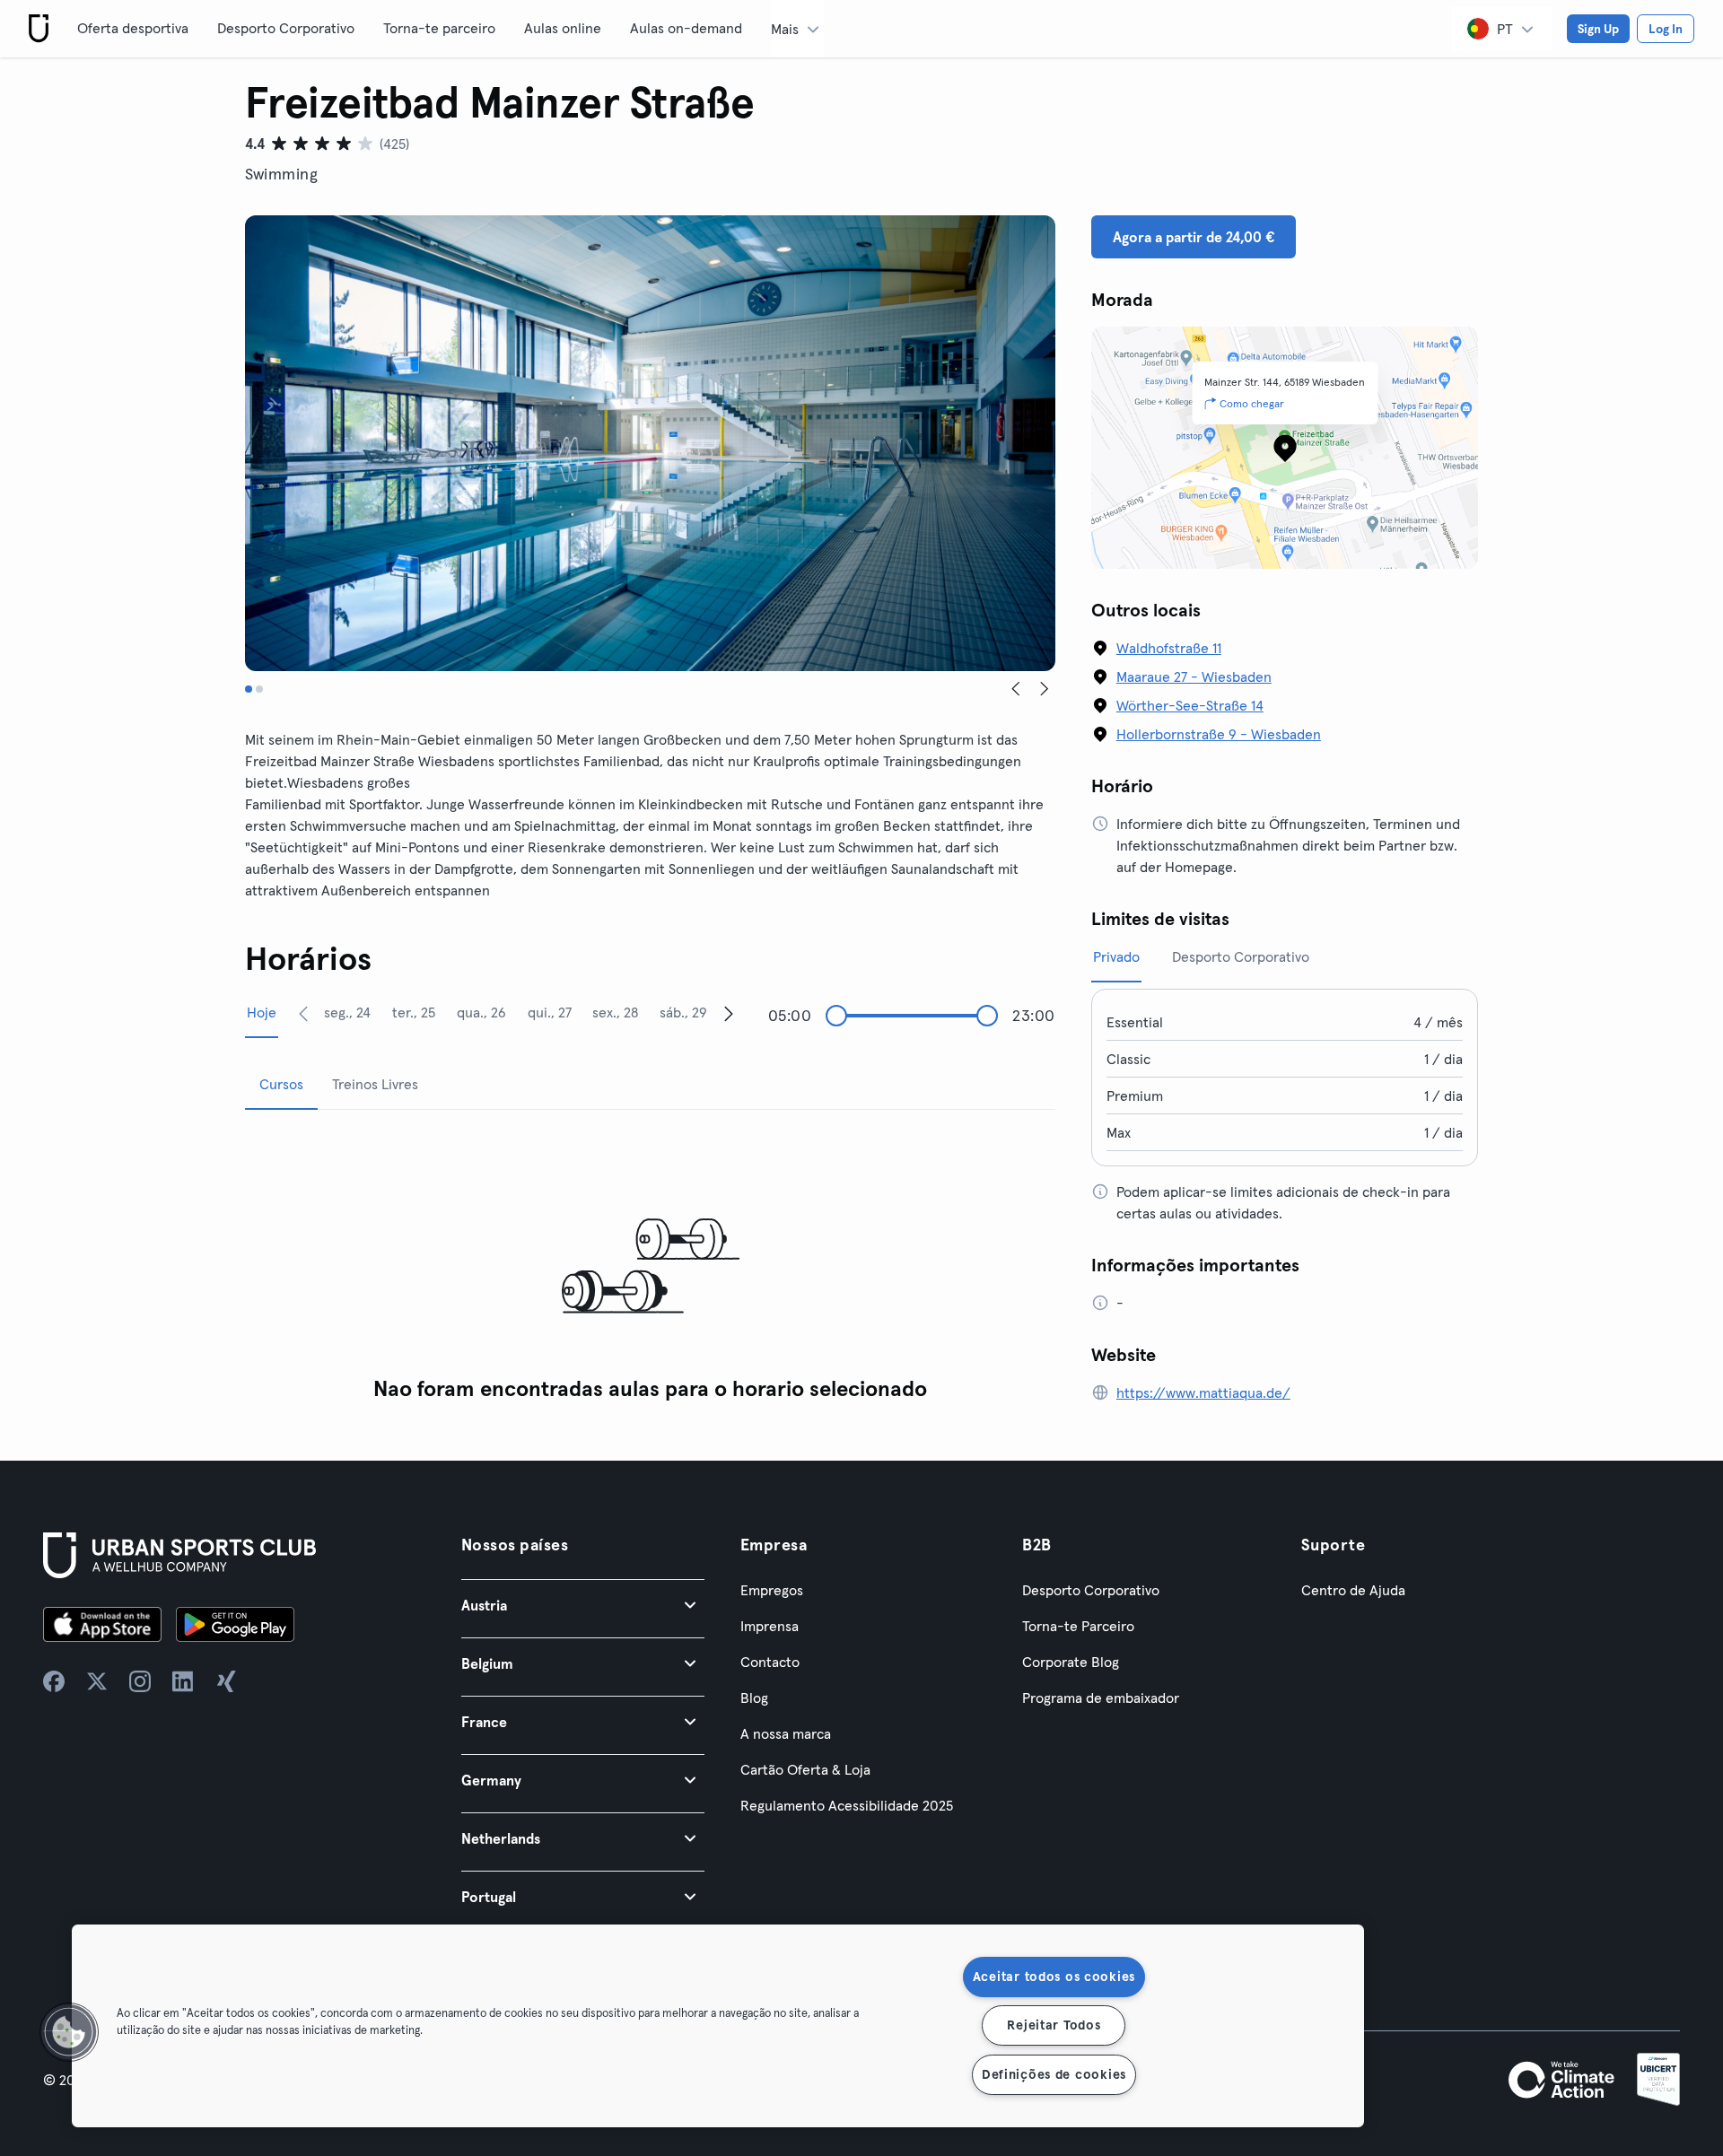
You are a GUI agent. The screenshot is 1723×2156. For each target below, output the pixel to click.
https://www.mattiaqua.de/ (1203, 1392)
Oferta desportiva (133, 28)
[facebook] (54, 1681)
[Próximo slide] (1045, 689)
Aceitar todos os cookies (1054, 1977)
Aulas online (563, 28)
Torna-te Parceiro (1078, 1626)
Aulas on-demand (686, 28)
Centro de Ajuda (1353, 1590)
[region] (718, 2026)
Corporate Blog (1071, 1662)
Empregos (772, 1590)
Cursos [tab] (281, 1084)
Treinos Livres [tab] (375, 1084)
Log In (1666, 29)
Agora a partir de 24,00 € (1194, 237)
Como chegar (1252, 403)
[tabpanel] (650, 1267)
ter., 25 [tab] (414, 1012)
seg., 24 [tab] (347, 1012)
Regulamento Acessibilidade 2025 (847, 1805)
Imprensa (770, 1626)
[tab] (249, 689)
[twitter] (97, 1681)
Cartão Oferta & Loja (805, 1769)
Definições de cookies (1054, 2074)
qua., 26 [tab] (481, 1012)
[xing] (226, 1681)
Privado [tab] (1116, 956)
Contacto (770, 1662)
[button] (583, 1605)
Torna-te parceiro (439, 28)
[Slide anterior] (1016, 689)
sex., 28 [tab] (615, 1012)
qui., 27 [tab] (550, 1012)
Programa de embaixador (1101, 1698)
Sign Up (1598, 29)
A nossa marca (786, 1733)
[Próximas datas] (729, 1013)
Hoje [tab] (262, 1012)
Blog (754, 1698)
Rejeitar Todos (1054, 2025)
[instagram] (140, 1681)
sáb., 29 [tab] (683, 1012)
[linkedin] (183, 1681)
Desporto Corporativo (286, 28)
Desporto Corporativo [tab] (1241, 956)
